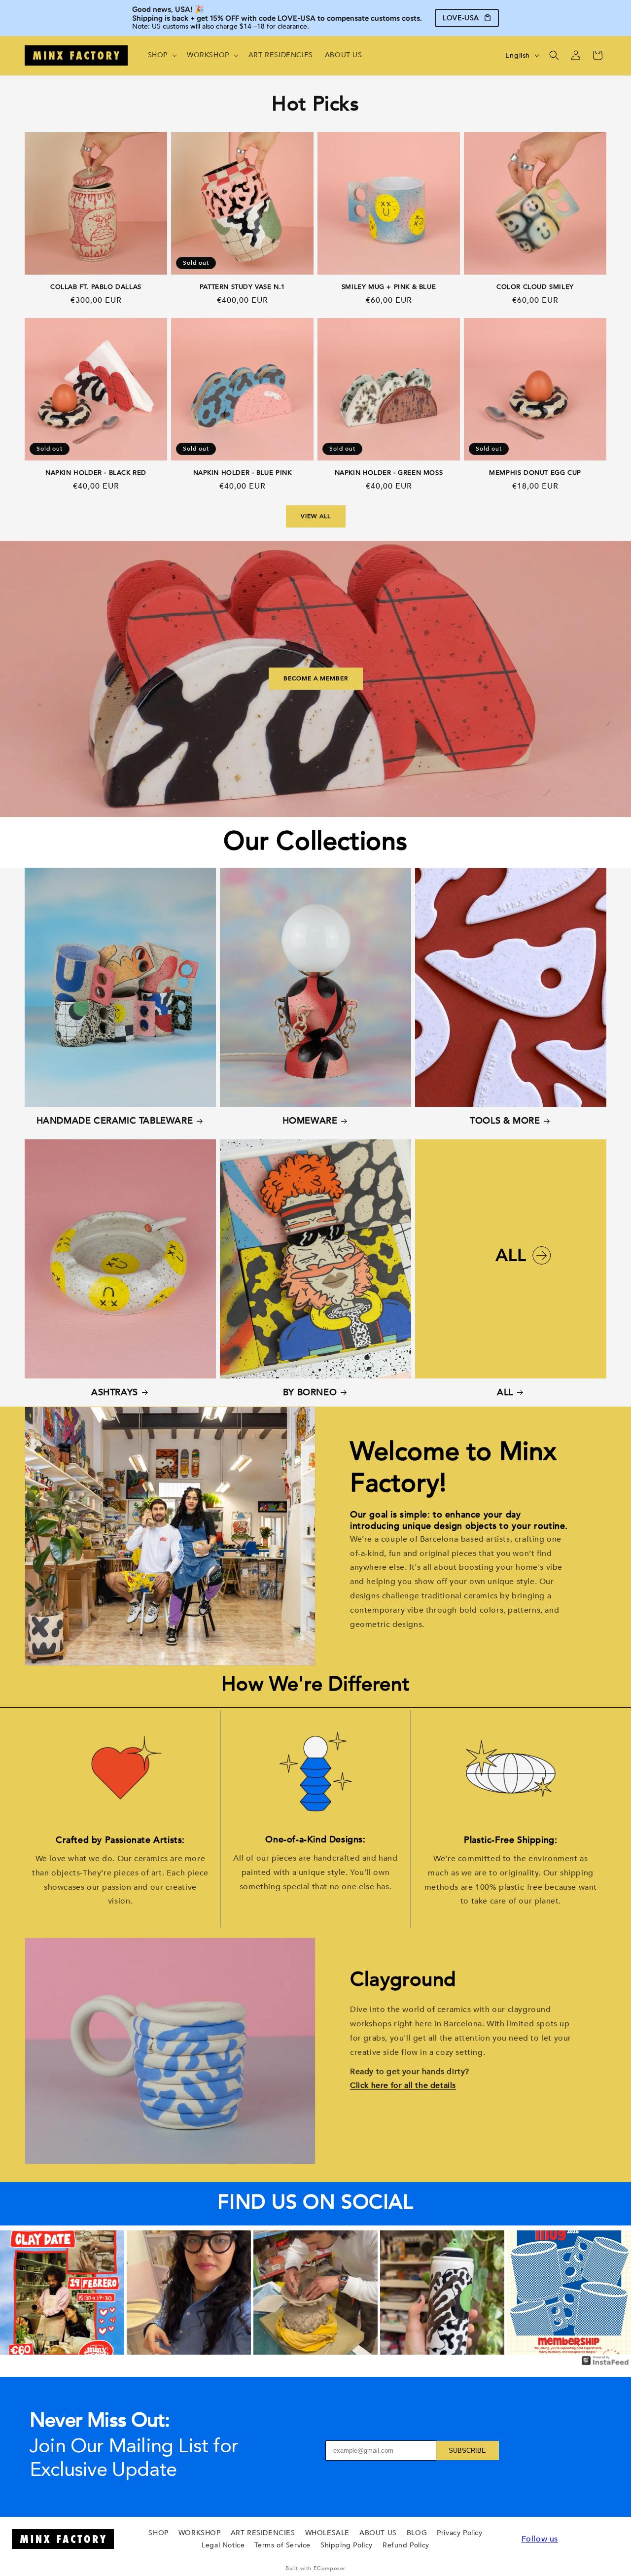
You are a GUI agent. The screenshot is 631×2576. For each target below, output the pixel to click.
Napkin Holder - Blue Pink (243, 473)
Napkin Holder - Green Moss (389, 473)
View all (316, 516)
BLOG (417, 2533)
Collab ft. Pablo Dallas (96, 287)
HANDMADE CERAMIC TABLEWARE (115, 1121)
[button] (161, 55)
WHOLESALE (327, 2533)
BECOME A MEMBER (316, 679)
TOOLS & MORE (505, 1121)
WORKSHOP (200, 2533)
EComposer (330, 2568)
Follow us (540, 2539)
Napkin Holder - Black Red (96, 473)
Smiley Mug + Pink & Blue (389, 287)
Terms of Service (282, 2545)
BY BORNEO (310, 1393)
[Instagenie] (605, 2364)
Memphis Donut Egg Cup (535, 473)
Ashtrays (115, 1393)
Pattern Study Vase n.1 (242, 287)
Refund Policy (406, 2545)
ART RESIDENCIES (263, 2533)
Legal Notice (223, 2545)
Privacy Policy (459, 2533)
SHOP (158, 2533)
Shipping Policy (347, 2545)
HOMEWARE (310, 1121)
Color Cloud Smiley (535, 287)
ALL (505, 1393)
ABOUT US (378, 2533)
